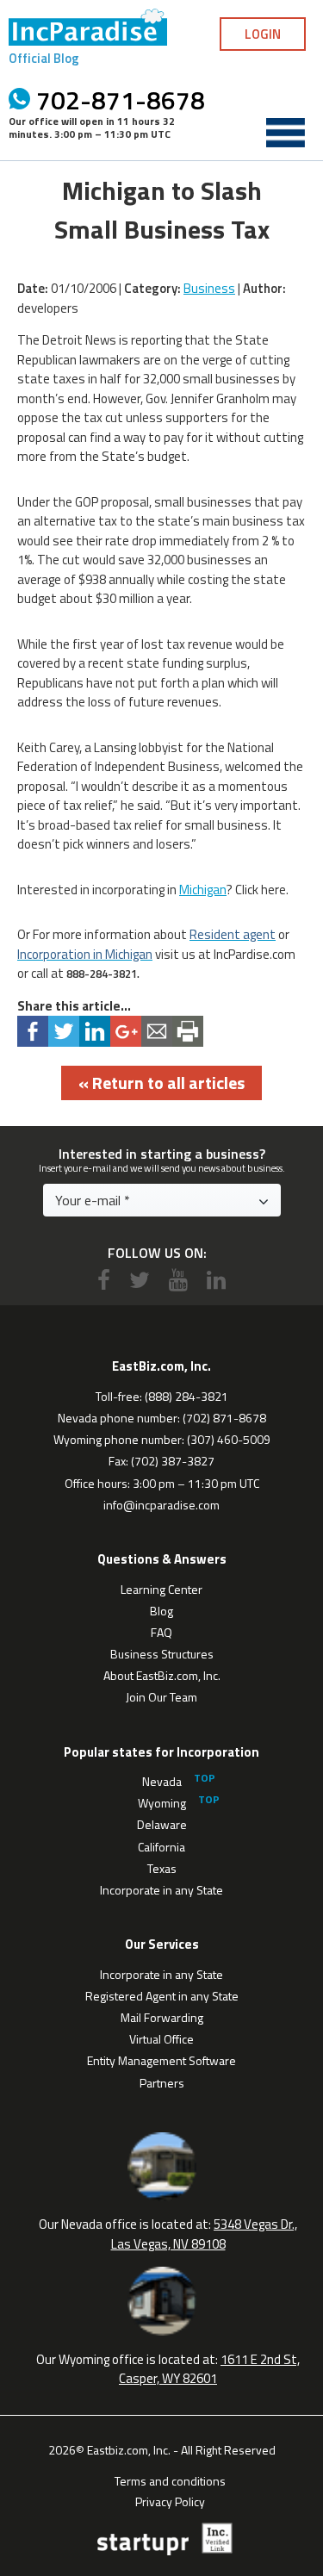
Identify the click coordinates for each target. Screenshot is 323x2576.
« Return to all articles (161, 1083)
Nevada (162, 1781)
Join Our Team (161, 1697)
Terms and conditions (170, 2480)
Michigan (203, 890)
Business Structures (162, 1654)
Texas (162, 1868)
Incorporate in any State (161, 1890)
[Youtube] (178, 1280)
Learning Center (161, 1589)
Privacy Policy (170, 2500)
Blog (161, 1611)
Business (209, 288)
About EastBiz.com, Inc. (162, 1675)
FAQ (161, 1632)
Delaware (162, 1824)
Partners (162, 2083)
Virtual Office (161, 2039)
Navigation (285, 133)
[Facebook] (104, 1280)
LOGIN (263, 34)
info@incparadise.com (161, 1505)
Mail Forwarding (162, 2017)
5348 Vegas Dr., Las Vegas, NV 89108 (205, 2234)
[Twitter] (140, 1280)
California (161, 1847)
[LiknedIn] (216, 1280)
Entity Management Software (161, 2060)
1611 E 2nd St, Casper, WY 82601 (209, 2369)
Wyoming (162, 1803)
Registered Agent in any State (162, 1996)
